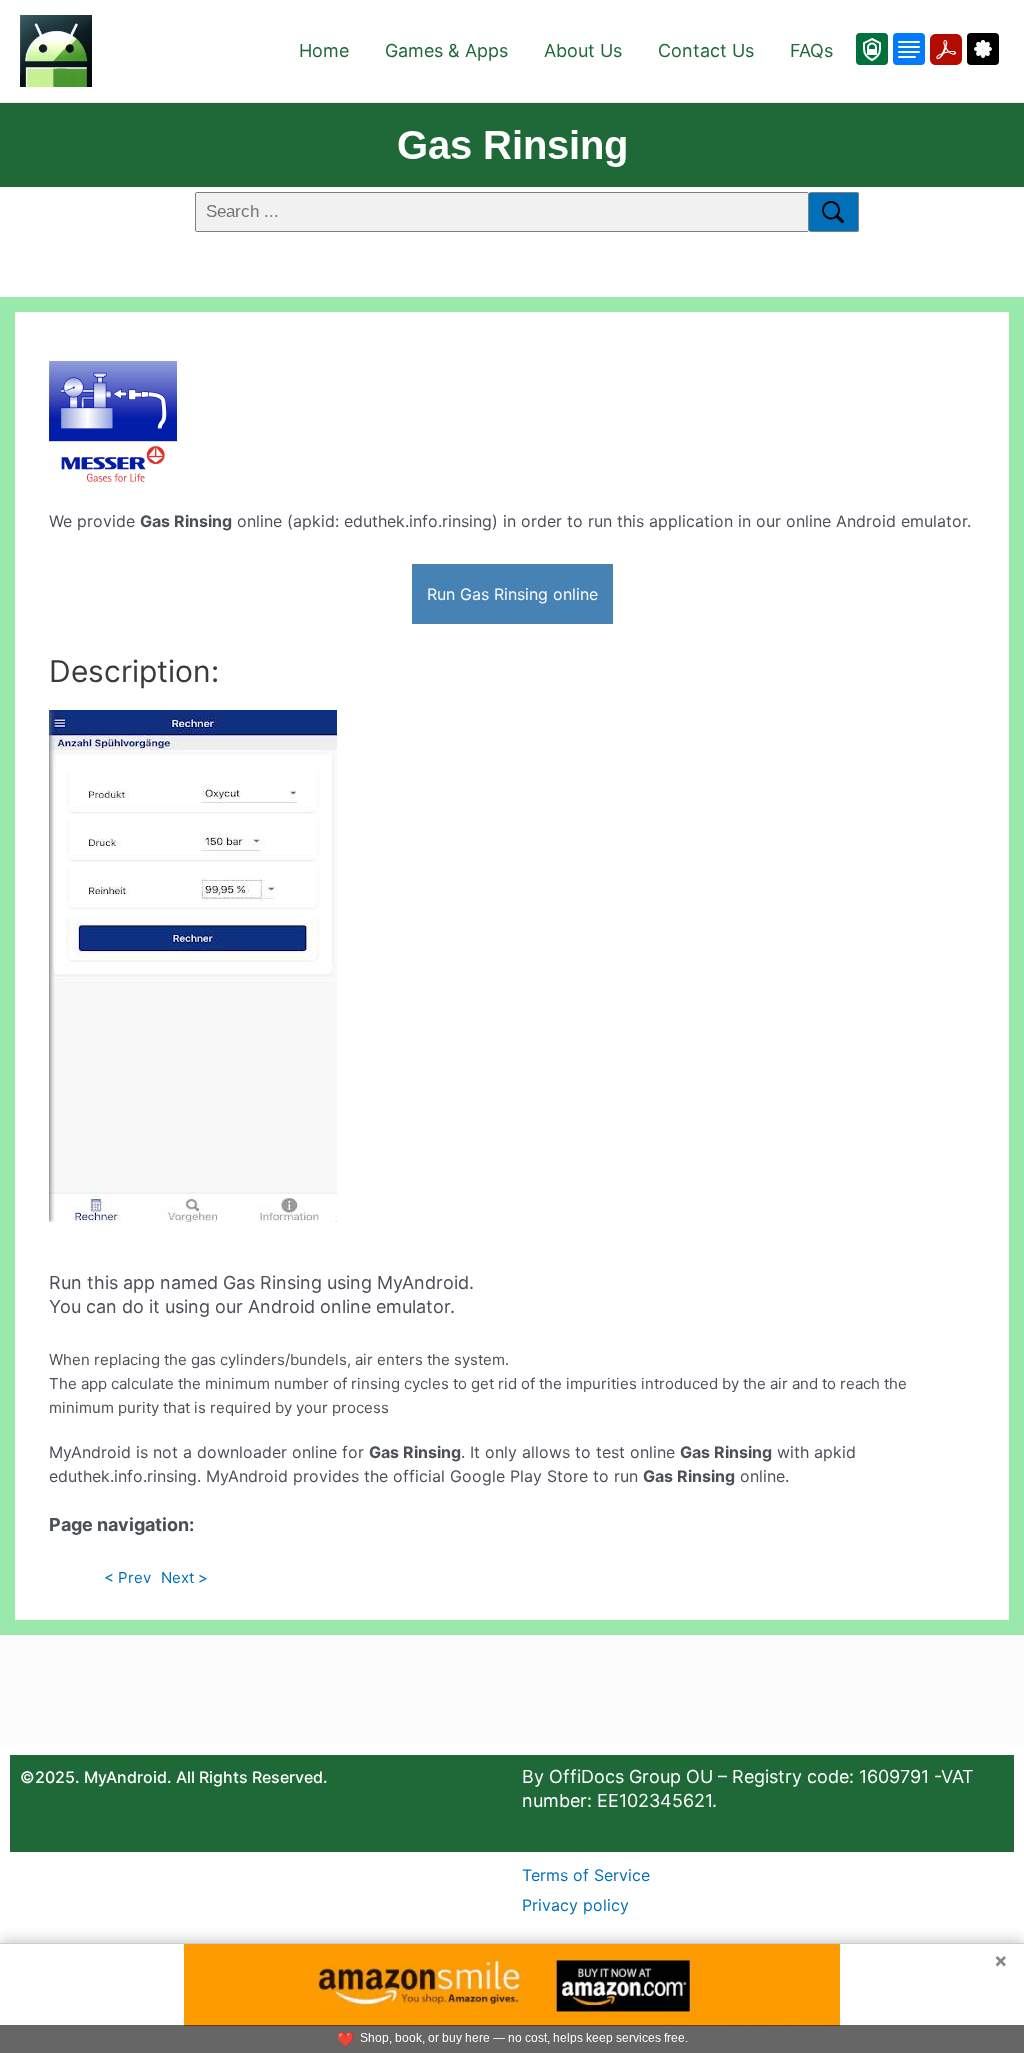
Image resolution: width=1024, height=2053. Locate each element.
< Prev (127, 1577)
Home (324, 50)
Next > (184, 1577)
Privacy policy (575, 1905)
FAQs (811, 50)
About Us (583, 50)
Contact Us (706, 50)
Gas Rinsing (512, 145)
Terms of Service (586, 1875)
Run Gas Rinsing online (512, 594)
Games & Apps (446, 50)
